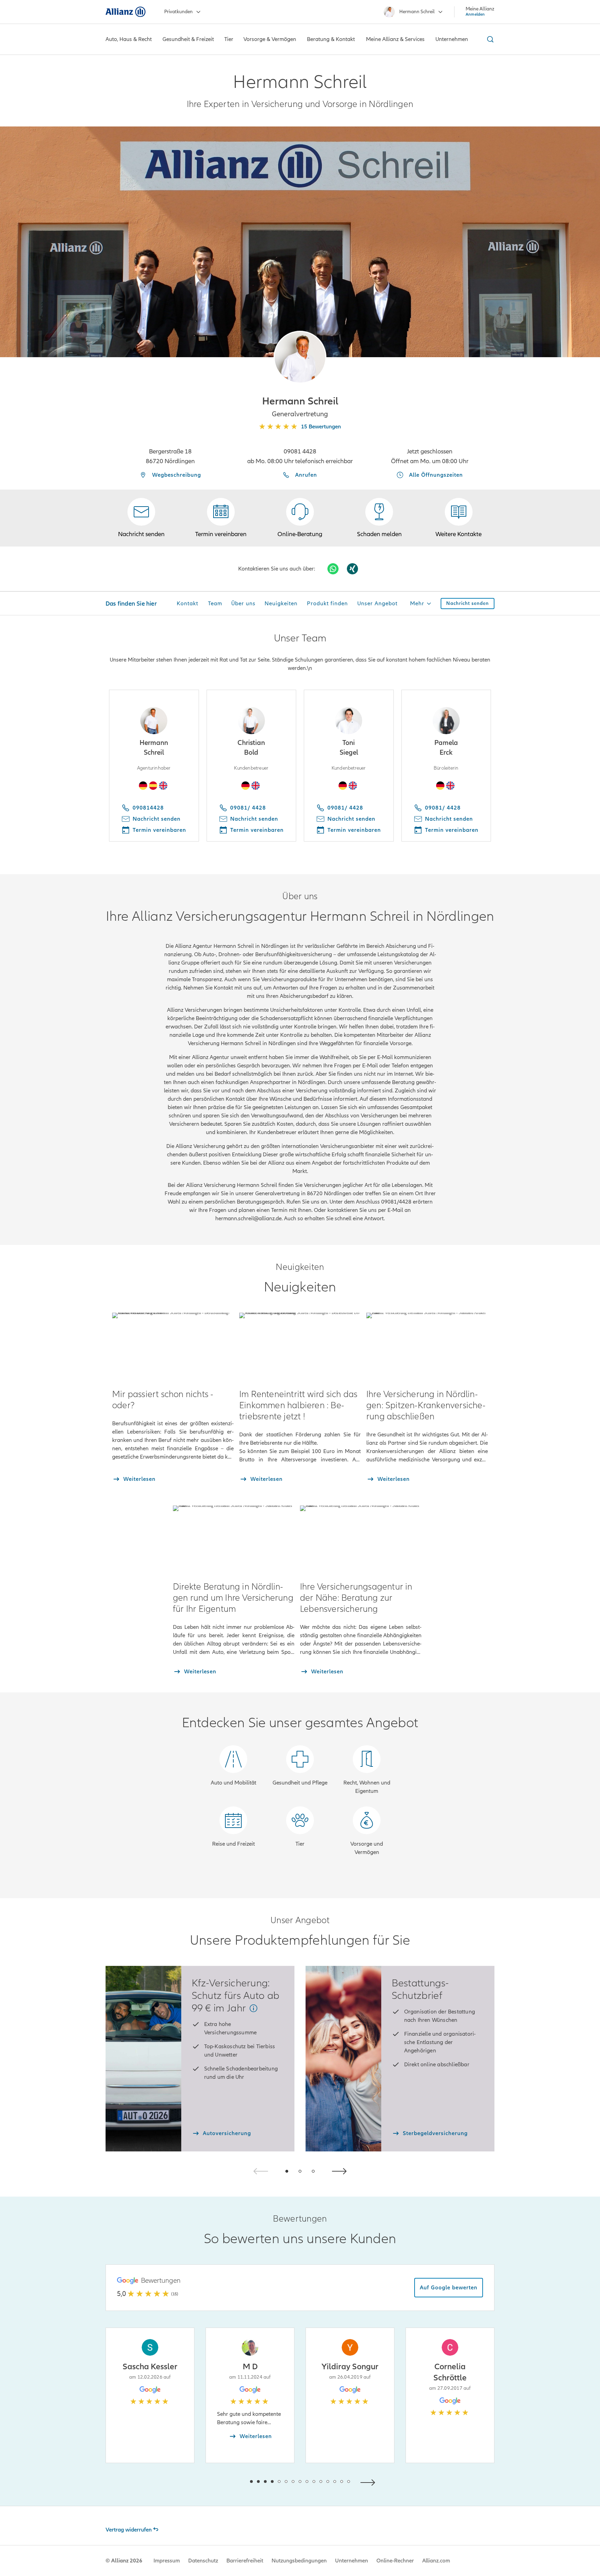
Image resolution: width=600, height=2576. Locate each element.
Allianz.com (436, 2561)
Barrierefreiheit (245, 2561)
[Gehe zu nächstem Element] (369, 2482)
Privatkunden (178, 12)
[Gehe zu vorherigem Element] (231, 2482)
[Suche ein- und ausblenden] (489, 39)
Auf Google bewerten (449, 2288)
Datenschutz (203, 2561)
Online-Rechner (395, 2561)
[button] (300, 357)
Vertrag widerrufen (129, 2530)
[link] (300, 518)
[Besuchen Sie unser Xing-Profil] (352, 569)
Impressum (167, 2561)
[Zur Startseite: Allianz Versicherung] (126, 12)
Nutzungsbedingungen (299, 2561)
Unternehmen (352, 2561)
